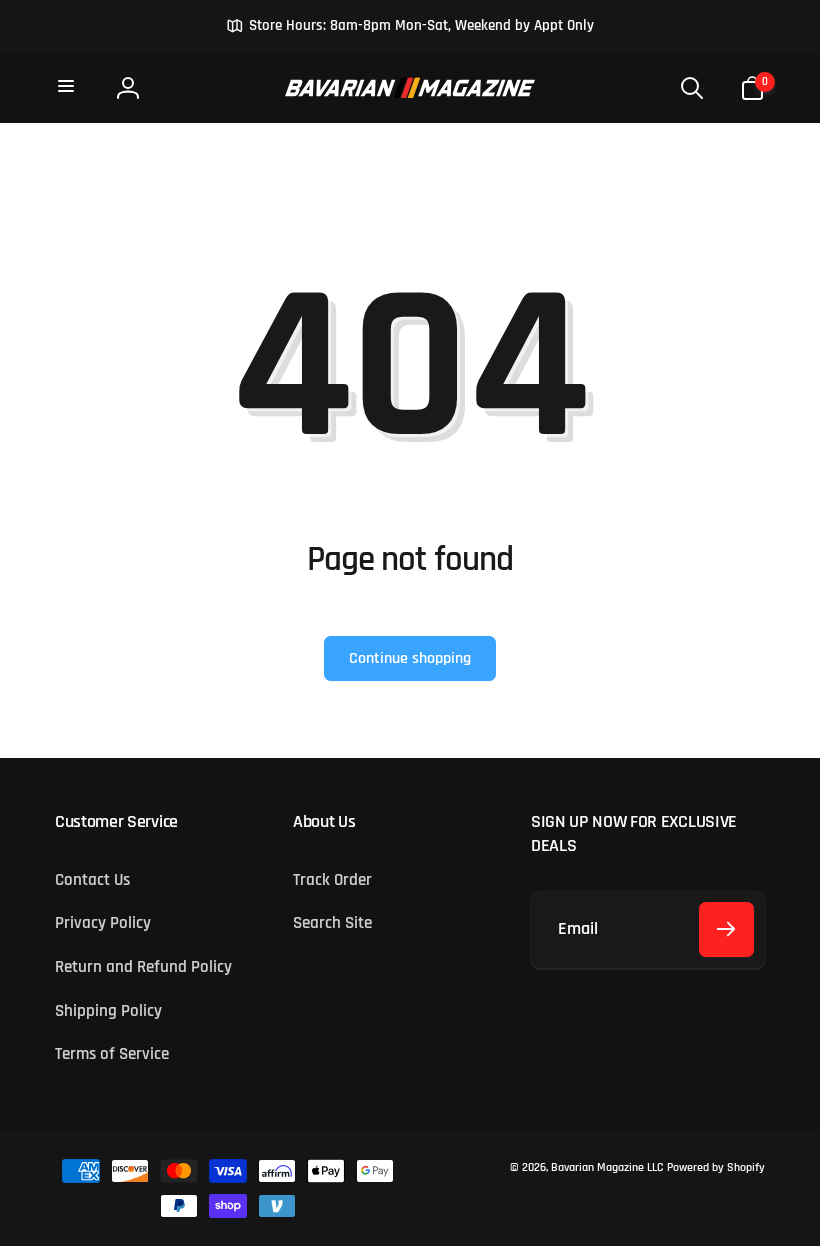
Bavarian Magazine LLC (607, 1167)
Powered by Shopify (716, 1167)
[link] (410, 26)
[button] (68, 87)
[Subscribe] (726, 929)
